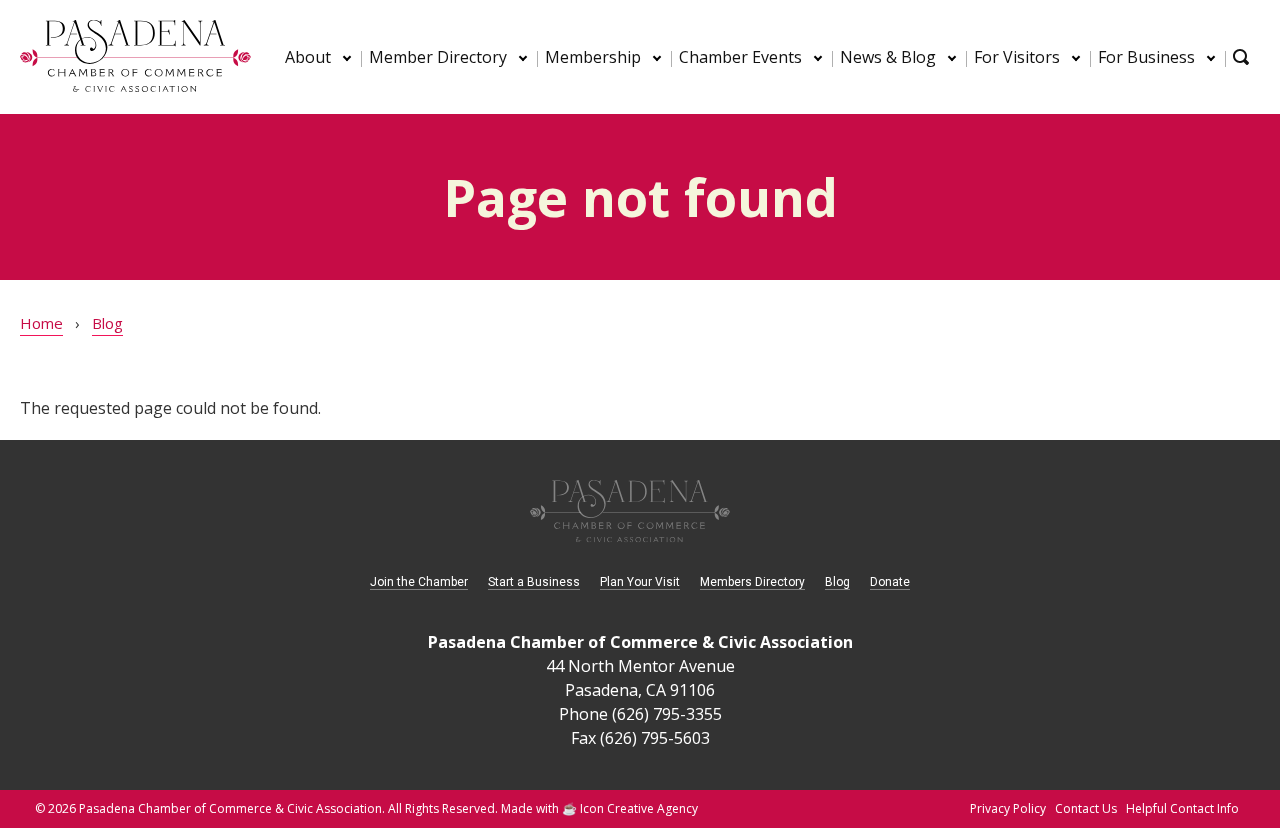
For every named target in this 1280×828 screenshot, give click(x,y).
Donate (890, 582)
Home (41, 323)
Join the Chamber (419, 582)
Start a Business (534, 582)
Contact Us (1086, 808)
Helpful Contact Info (1182, 808)
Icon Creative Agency (639, 808)
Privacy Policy (1008, 808)
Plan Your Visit (640, 582)
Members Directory (752, 582)
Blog (107, 323)
